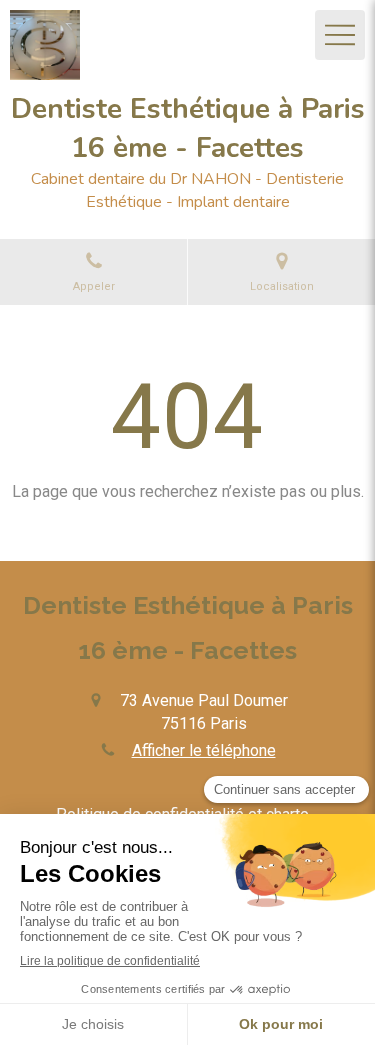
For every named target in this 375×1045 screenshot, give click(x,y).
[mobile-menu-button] (340, 35)
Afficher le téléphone (204, 750)
